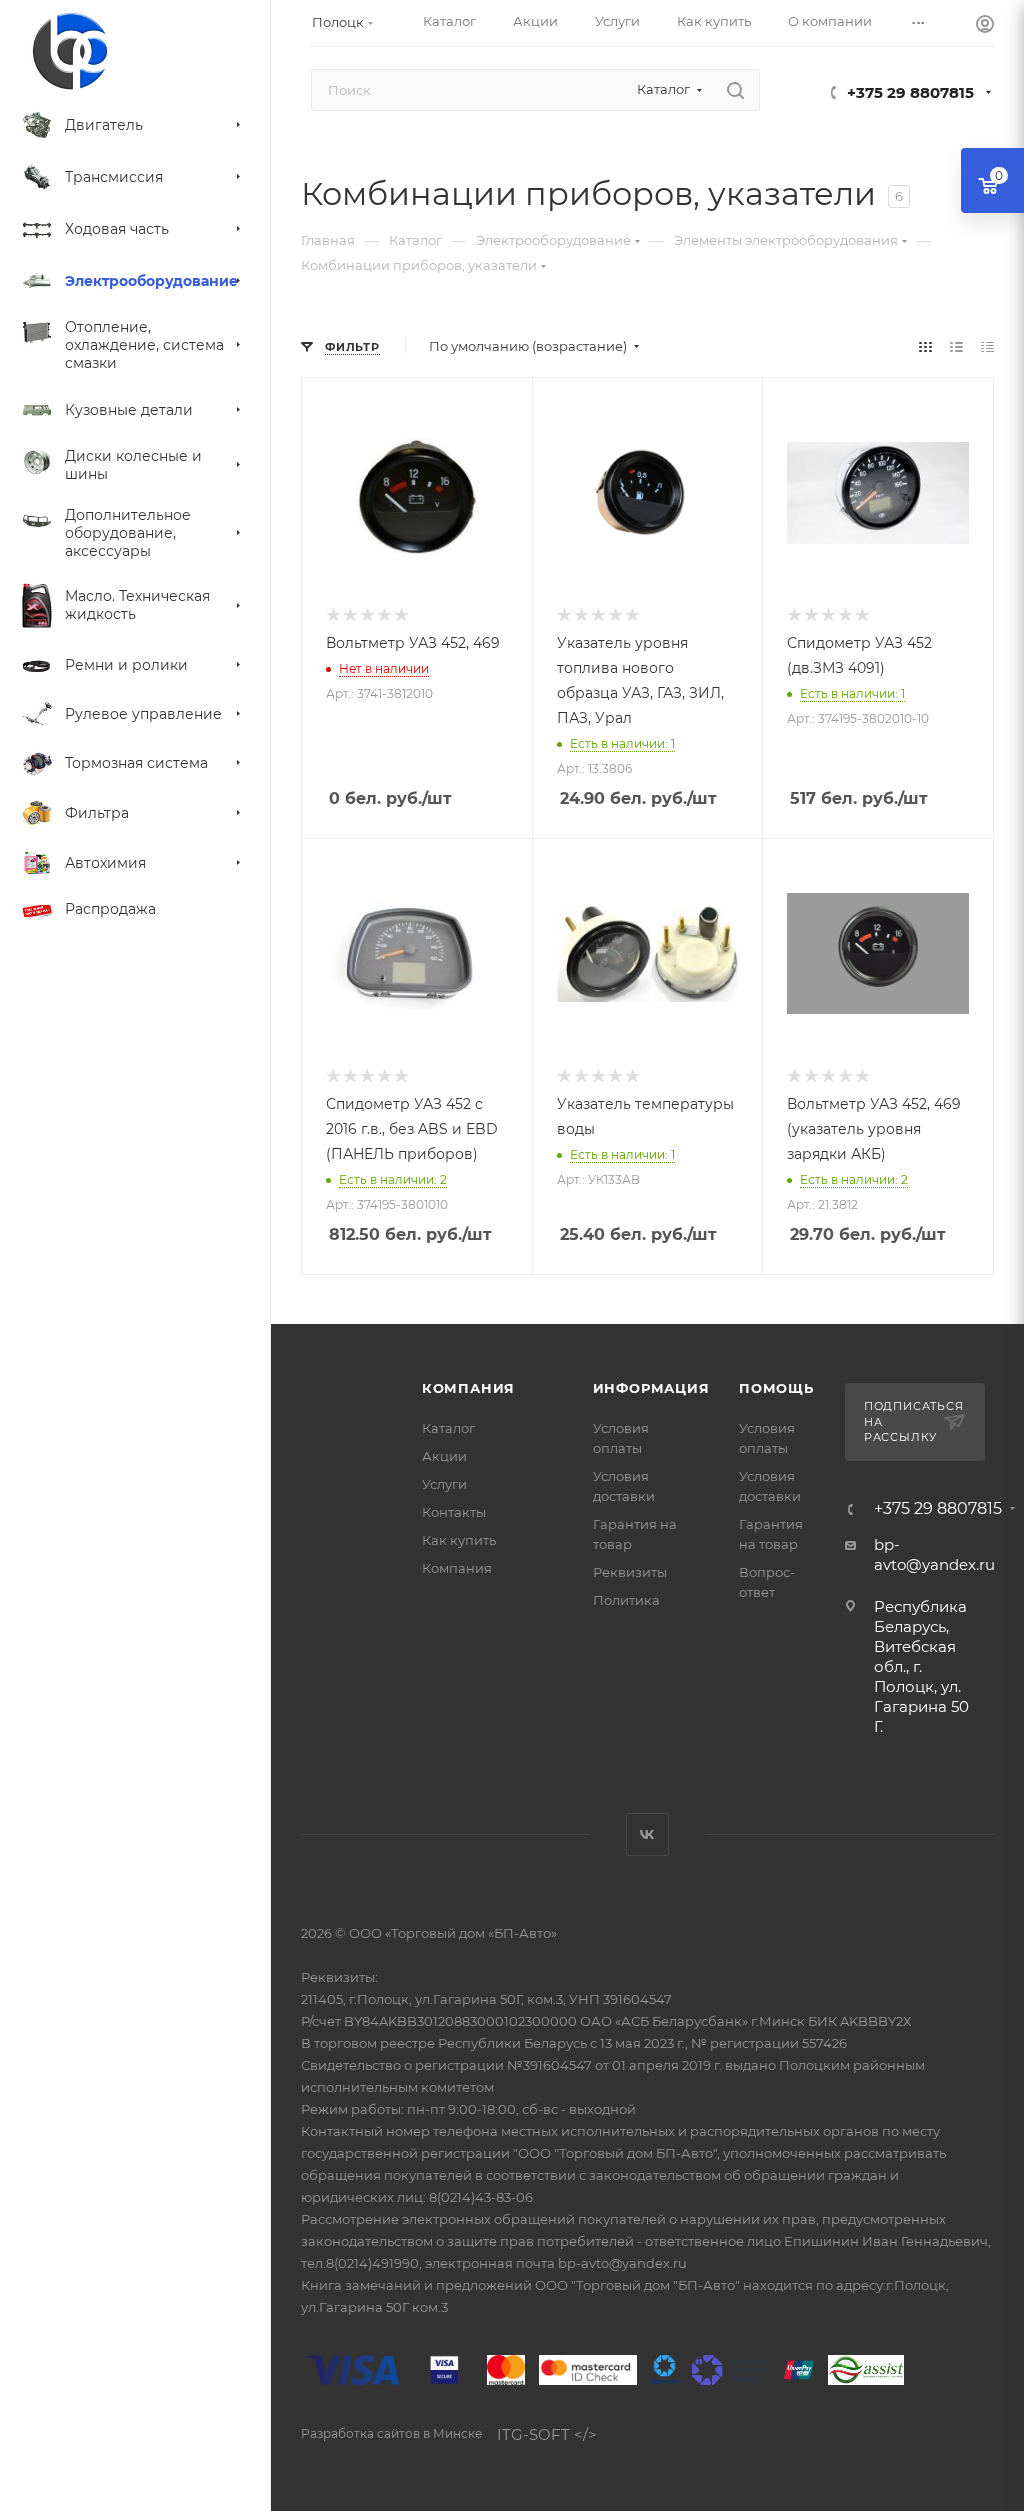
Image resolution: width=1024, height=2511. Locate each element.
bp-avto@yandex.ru (934, 1554)
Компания (468, 1388)
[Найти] (735, 90)
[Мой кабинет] (985, 26)
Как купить (459, 1540)
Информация (651, 1388)
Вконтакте (647, 1834)
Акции (444, 1456)
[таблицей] (987, 346)
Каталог (448, 1428)
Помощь (776, 1388)
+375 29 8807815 (910, 92)
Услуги (444, 1484)
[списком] (956, 346)
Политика (626, 1600)
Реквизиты (630, 1572)
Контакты (454, 1512)
